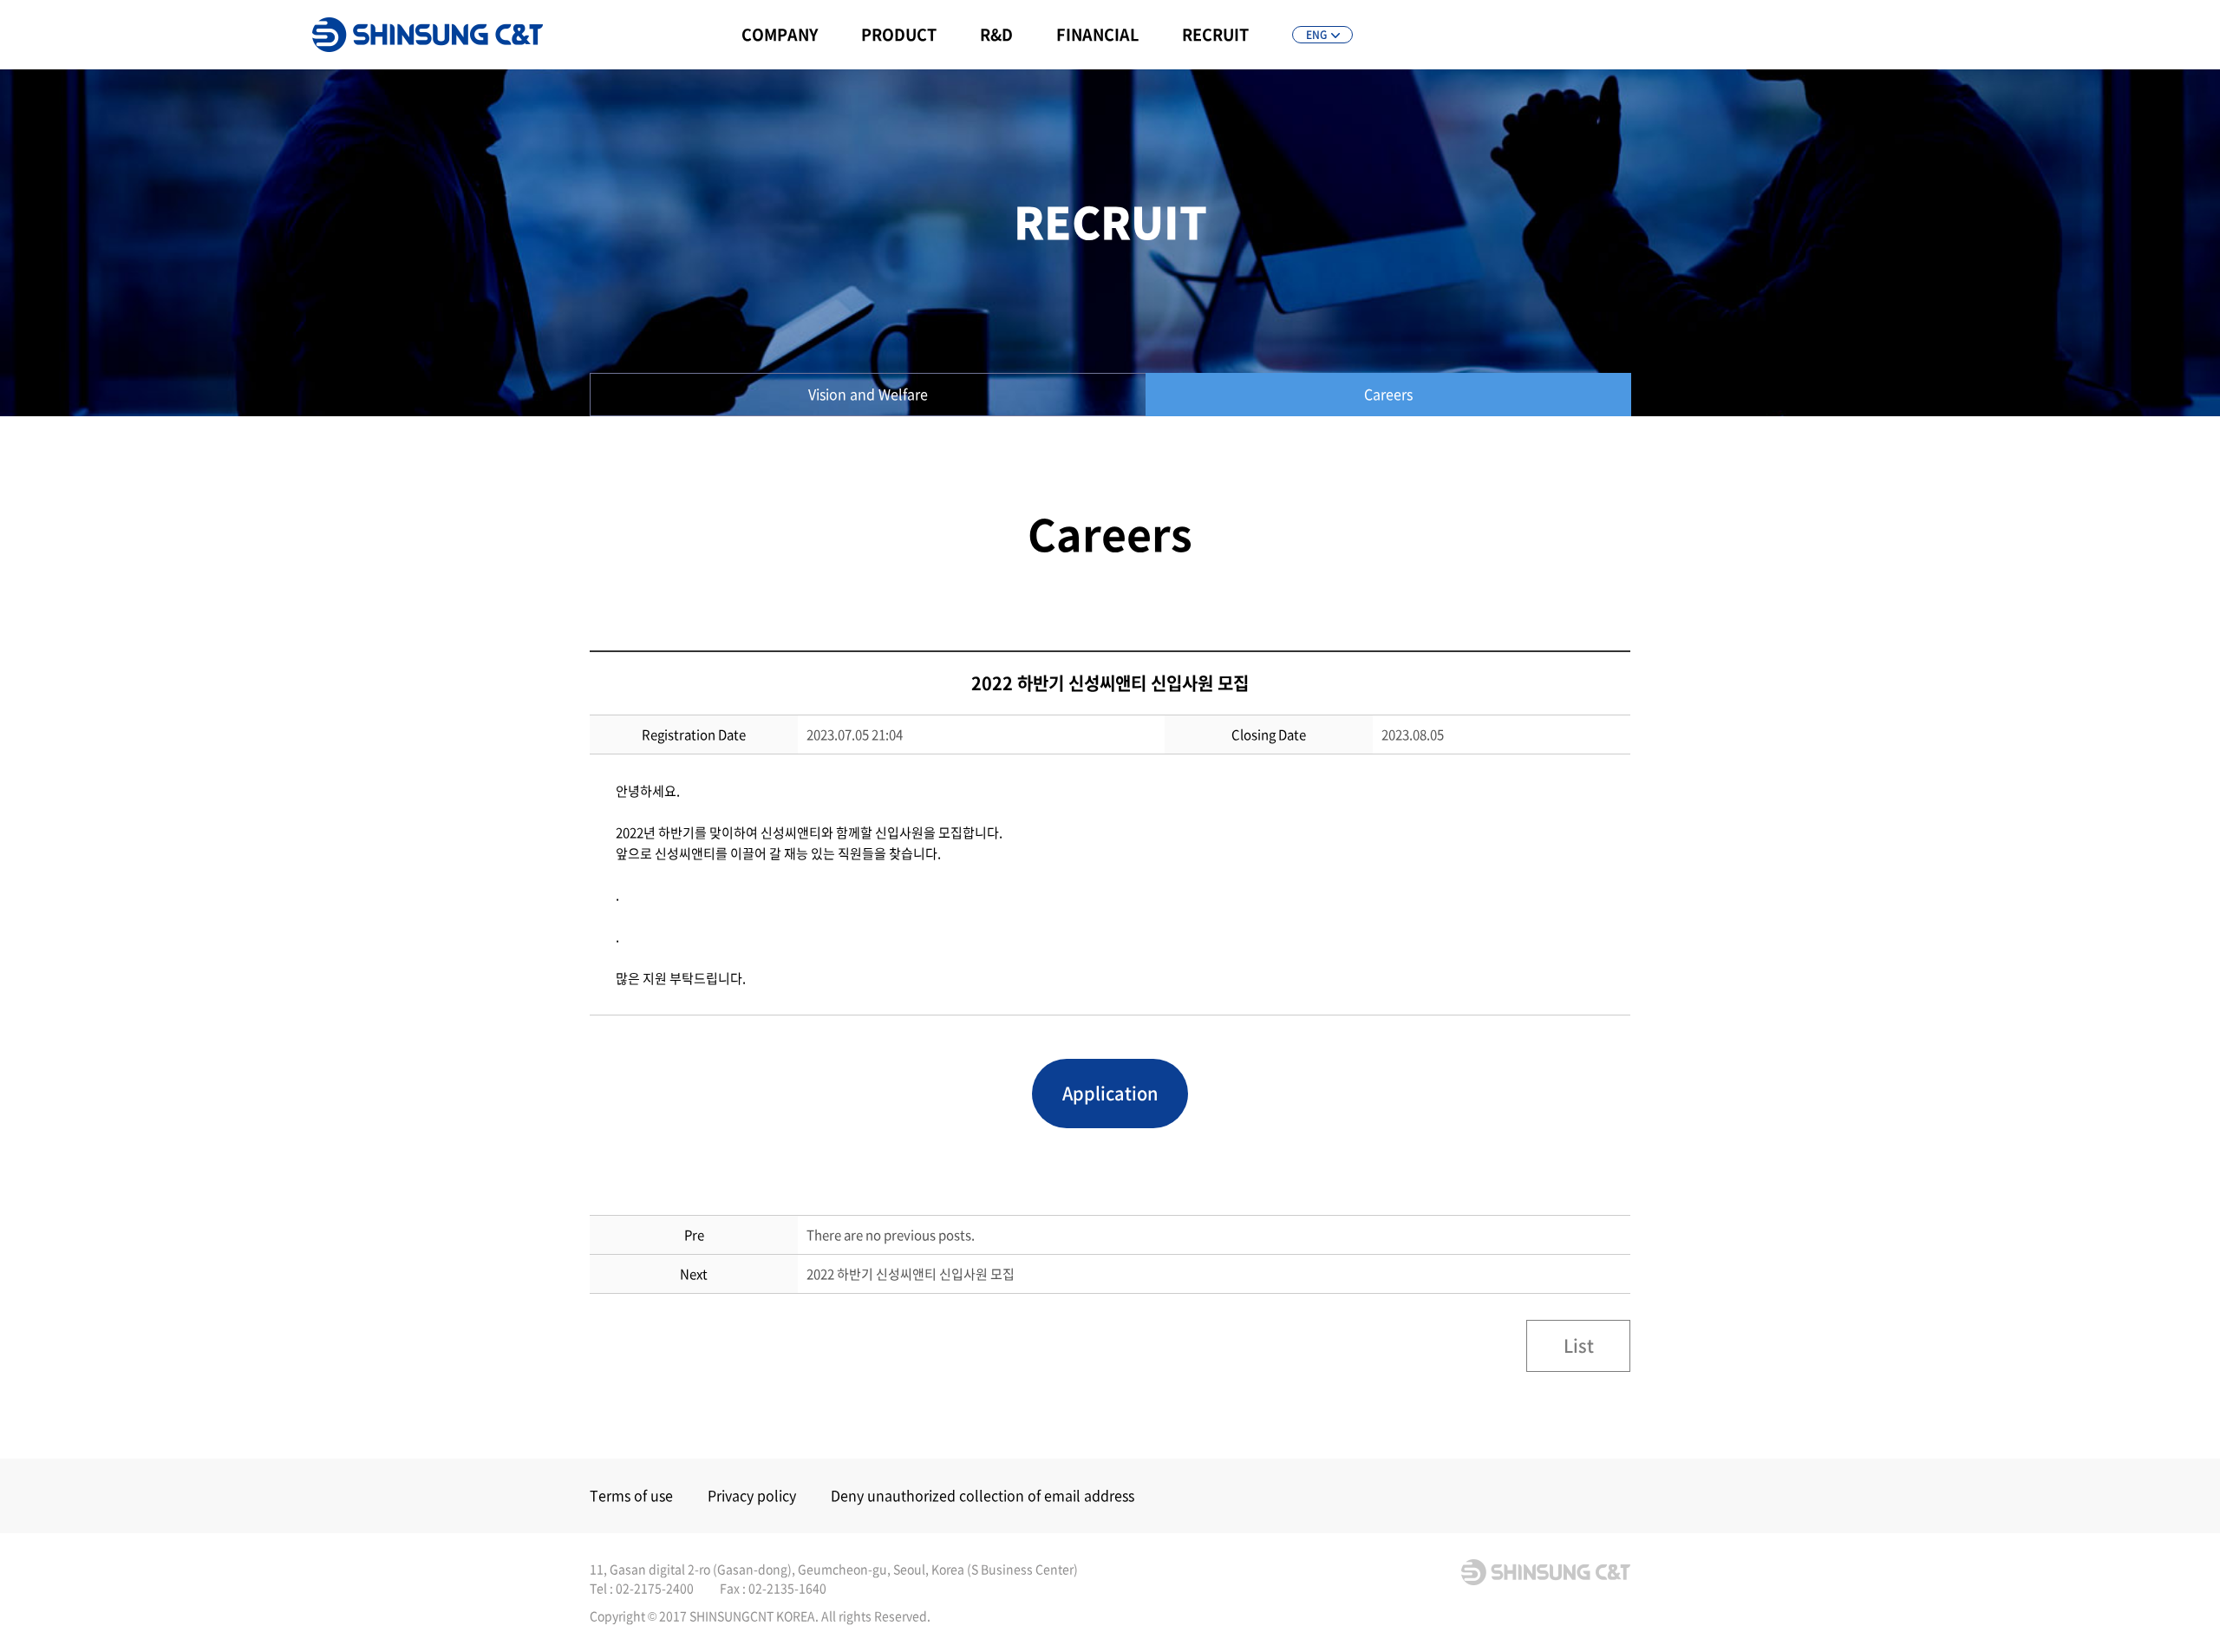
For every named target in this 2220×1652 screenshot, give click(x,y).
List (1579, 1345)
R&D (996, 34)
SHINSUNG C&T (428, 35)
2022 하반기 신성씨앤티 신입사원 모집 (911, 1274)
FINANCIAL (1097, 34)
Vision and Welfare (868, 394)
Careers (1388, 394)
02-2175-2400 (655, 1588)
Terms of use (631, 1495)
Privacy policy (752, 1495)
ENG (1316, 35)
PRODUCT (899, 34)
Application (1110, 1093)
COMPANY (780, 34)
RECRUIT (1215, 34)
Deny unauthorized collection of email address (983, 1495)
